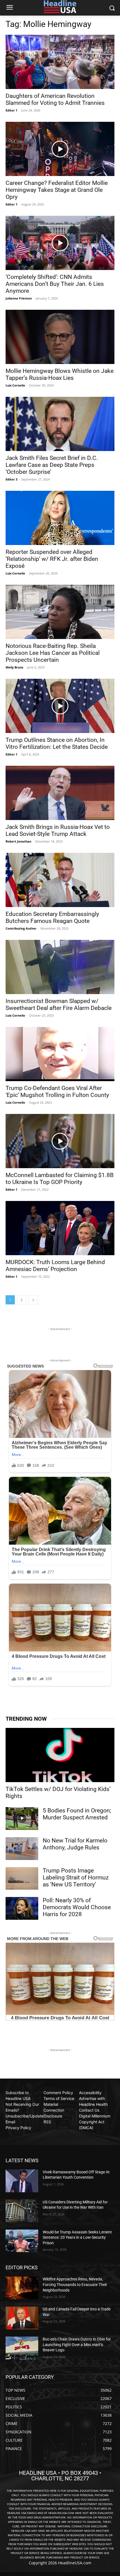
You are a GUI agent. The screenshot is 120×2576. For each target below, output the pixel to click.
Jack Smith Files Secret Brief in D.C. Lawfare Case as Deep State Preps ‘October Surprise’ (52, 465)
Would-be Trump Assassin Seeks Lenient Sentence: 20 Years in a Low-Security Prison (77, 2237)
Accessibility (90, 2093)
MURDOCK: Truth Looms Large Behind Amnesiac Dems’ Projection (55, 1266)
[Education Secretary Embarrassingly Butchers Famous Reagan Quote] (60, 880)
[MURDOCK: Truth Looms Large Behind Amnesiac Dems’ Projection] (60, 1228)
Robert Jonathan (18, 841)
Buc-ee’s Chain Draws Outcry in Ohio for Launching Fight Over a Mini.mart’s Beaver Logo (77, 2345)
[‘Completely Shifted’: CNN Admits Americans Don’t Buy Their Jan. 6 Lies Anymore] (60, 243)
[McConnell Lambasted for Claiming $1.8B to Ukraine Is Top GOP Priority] (60, 1141)
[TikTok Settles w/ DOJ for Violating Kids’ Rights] (60, 1755)
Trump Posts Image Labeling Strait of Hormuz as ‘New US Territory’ (76, 1877)
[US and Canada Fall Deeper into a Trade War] (22, 2318)
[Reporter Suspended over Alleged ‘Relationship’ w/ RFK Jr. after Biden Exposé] (60, 518)
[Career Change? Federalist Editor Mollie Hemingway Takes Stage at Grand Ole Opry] (60, 149)
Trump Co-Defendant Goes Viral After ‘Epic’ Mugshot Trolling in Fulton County (57, 1092)
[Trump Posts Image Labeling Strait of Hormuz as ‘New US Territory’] (22, 1879)
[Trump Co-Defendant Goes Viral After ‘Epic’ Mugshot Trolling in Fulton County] (60, 1054)
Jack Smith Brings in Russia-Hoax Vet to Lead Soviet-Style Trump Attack (58, 830)
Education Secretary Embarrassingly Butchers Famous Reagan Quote (52, 917)
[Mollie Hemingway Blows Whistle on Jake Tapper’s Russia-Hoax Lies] (60, 337)
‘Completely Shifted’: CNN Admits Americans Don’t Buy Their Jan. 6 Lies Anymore (55, 284)
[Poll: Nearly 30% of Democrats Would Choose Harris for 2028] (22, 1908)
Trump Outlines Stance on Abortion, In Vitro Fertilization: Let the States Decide (57, 743)
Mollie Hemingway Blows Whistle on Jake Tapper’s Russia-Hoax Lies (60, 374)
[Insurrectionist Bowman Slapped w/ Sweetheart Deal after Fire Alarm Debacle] (60, 967)
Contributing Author (21, 928)
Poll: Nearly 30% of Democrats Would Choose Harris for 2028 (77, 1907)
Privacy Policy (18, 2128)
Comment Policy (58, 2093)
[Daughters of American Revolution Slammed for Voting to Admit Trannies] (60, 62)
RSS (47, 2122)
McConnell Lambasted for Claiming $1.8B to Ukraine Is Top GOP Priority (60, 1179)
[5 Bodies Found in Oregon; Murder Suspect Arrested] (22, 1819)
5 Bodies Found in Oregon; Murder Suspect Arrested (77, 1814)
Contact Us (89, 2110)
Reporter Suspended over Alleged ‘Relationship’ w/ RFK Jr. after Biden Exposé (52, 559)
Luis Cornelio (15, 385)
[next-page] (33, 1300)
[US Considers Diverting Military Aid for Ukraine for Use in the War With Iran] (22, 2211)
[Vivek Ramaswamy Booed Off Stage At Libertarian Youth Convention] (22, 2181)
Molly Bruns (14, 667)
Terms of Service (59, 2098)
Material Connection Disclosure (54, 2110)
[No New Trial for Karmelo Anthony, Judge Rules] (22, 1849)
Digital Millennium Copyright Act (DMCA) (95, 2122)
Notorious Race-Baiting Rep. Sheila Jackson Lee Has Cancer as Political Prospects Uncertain (53, 653)
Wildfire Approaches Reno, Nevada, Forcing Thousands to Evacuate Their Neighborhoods (75, 2284)
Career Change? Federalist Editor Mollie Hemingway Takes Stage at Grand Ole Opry (57, 190)
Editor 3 (11, 479)
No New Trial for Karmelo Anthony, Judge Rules (75, 1844)
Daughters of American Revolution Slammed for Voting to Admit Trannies (55, 99)
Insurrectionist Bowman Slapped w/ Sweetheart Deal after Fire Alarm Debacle (59, 1005)
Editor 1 (11, 110)
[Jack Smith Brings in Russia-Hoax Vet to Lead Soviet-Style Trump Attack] (60, 793)
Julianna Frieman (19, 298)
